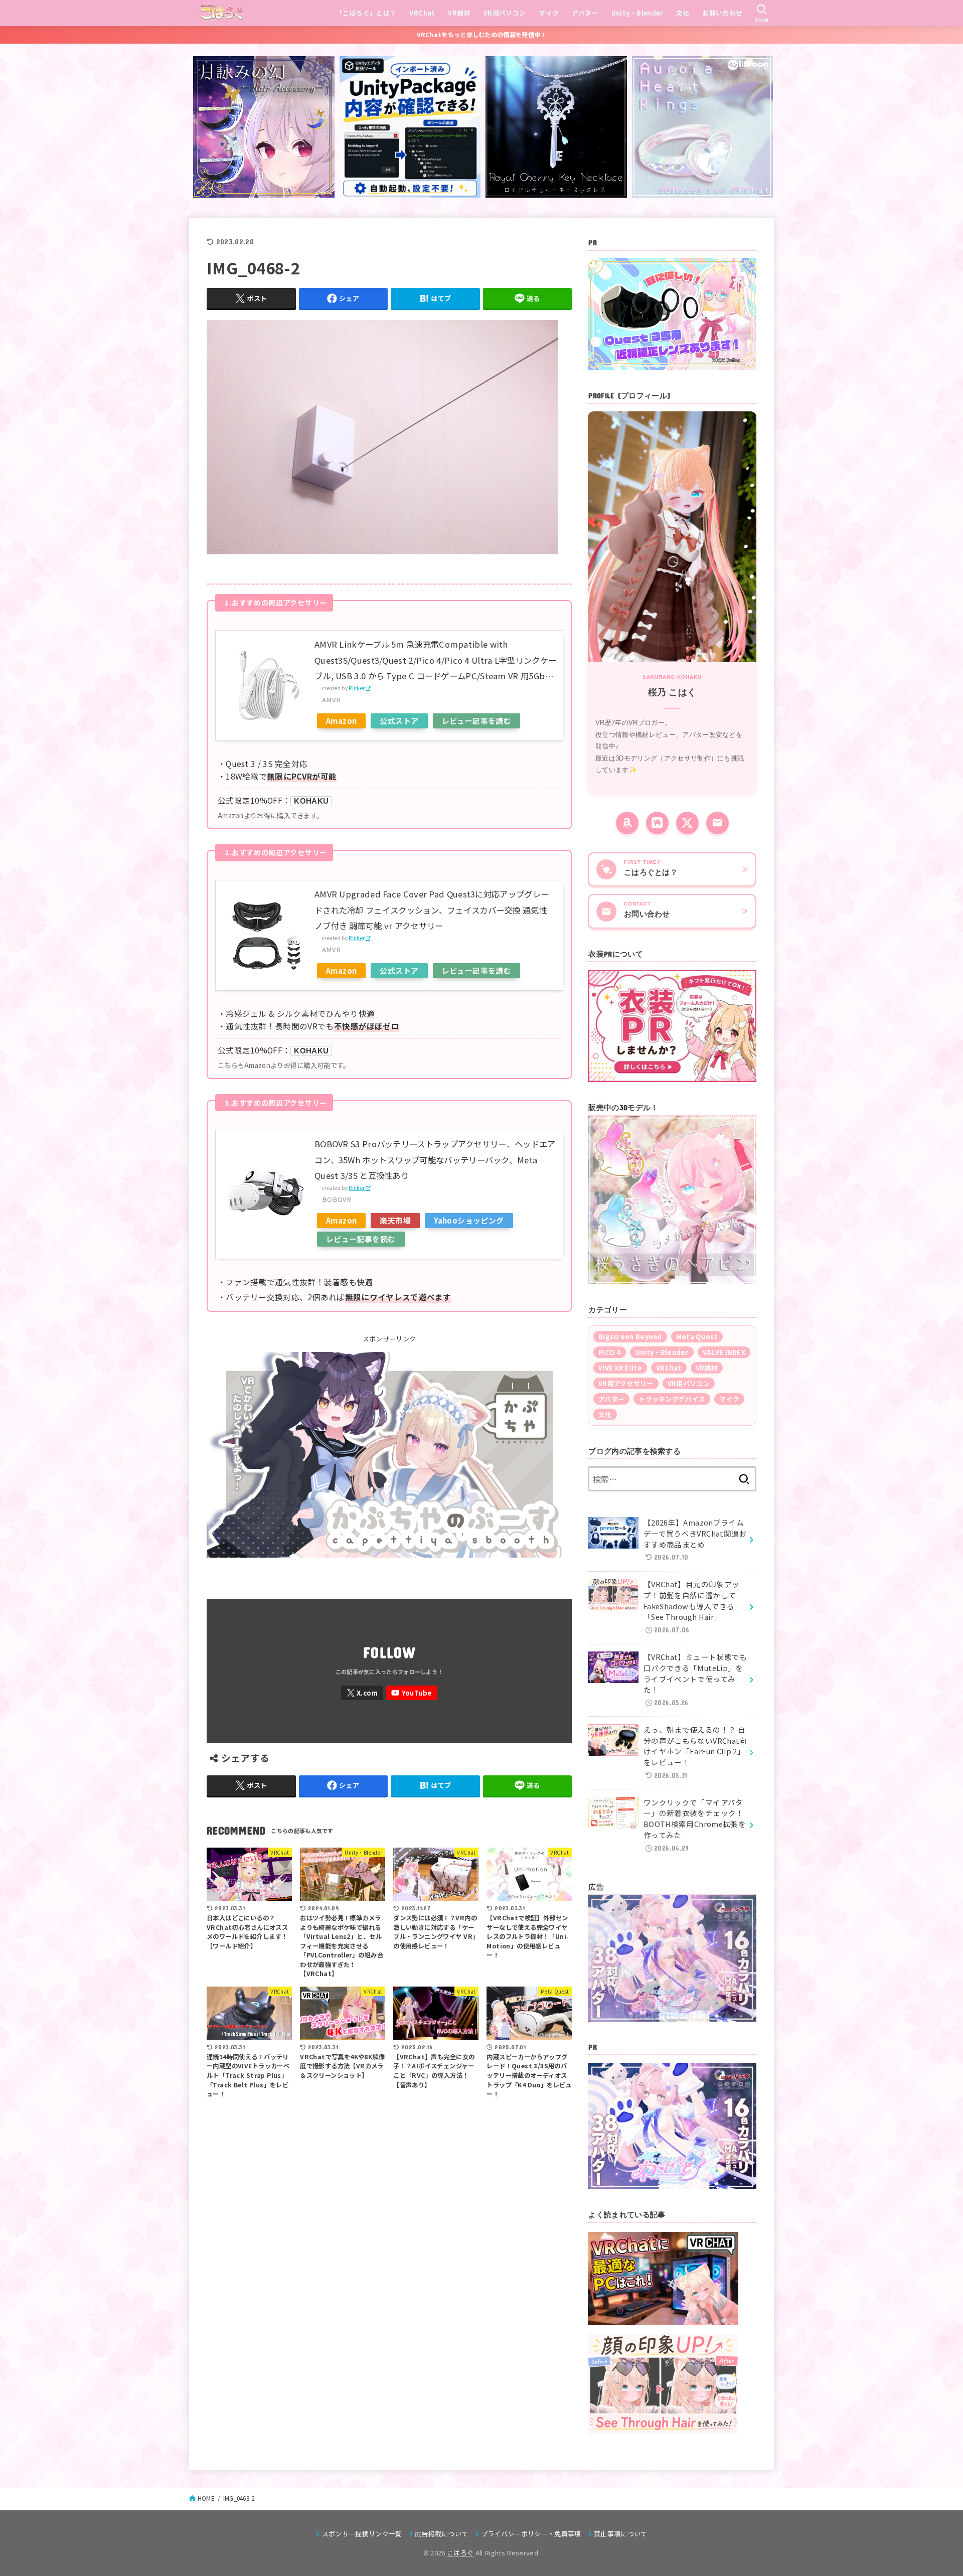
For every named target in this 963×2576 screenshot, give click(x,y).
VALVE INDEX (724, 1352)
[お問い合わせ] (717, 823)
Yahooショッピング (469, 1220)
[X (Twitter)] (687, 823)
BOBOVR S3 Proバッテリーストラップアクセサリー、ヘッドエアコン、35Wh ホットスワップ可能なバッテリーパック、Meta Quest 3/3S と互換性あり (435, 1160)
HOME (206, 2498)
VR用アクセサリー (626, 1383)
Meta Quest (697, 1337)
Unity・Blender (637, 13)
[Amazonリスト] (627, 823)
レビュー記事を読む (477, 721)
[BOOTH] (657, 823)
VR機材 (459, 13)
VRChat (422, 13)
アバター (585, 13)
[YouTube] (412, 1693)
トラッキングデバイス (672, 1399)
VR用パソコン (505, 13)
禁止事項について (621, 2534)
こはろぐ (460, 2553)
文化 (683, 13)
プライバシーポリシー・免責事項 (531, 2534)
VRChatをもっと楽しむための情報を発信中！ (482, 35)
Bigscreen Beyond (630, 1337)
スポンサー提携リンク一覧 (362, 2534)
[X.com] (362, 1693)
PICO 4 (610, 1352)
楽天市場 (395, 1220)
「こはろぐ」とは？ (366, 13)
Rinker (357, 688)
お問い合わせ (722, 13)
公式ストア (399, 721)
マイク (549, 13)
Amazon (341, 721)
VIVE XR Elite (620, 1368)
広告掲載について (442, 2534)
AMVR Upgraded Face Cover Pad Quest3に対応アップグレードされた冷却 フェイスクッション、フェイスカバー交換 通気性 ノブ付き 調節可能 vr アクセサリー (432, 910)
